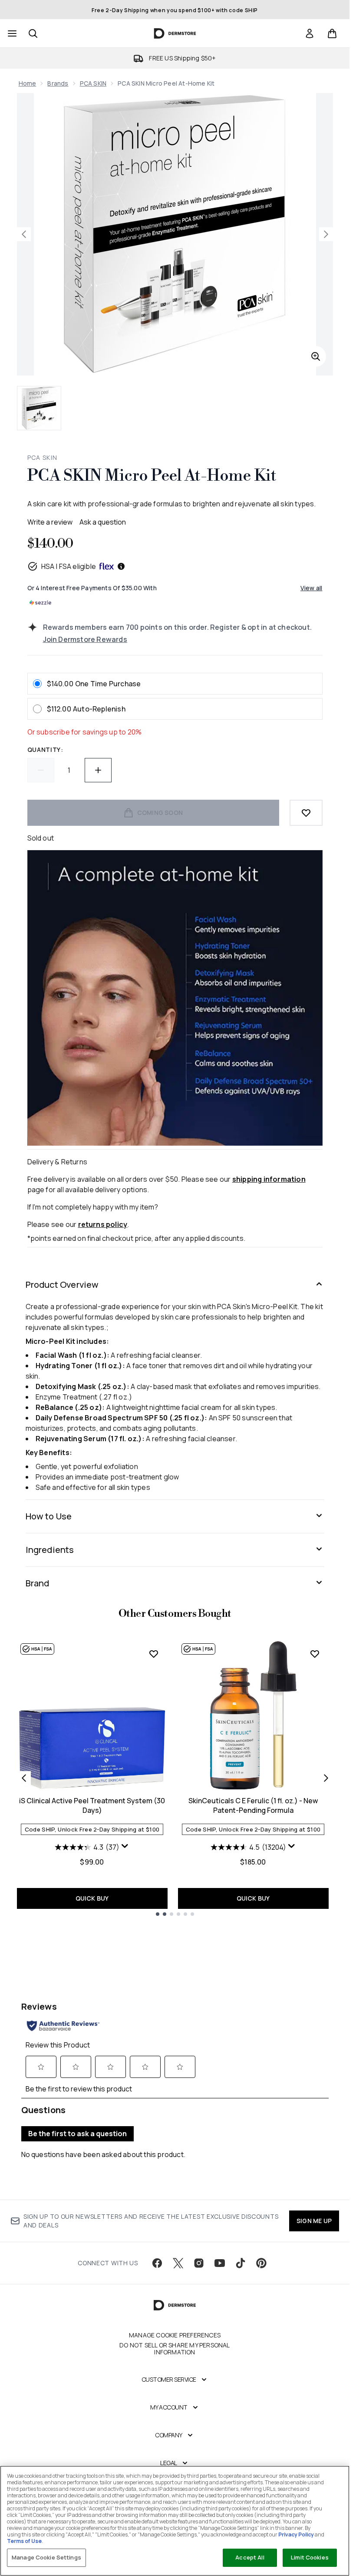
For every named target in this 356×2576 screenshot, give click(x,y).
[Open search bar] (33, 33)
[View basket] (332, 33)
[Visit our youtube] (220, 2263)
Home (28, 83)
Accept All (250, 2557)
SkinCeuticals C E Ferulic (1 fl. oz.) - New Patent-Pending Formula (253, 1805)
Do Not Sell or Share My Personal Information (175, 2349)
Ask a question (103, 522)
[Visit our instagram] (199, 2263)
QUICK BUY (92, 1898)
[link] (310, 33)
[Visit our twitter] (178, 2263)
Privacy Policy (296, 2534)
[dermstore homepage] (175, 33)
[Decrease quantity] (41, 770)
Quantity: (45, 750)
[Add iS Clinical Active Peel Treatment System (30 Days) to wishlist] (154, 1654)
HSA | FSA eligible (69, 566)
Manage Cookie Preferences (175, 2335)
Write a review (50, 522)
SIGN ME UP (314, 2221)
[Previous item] (24, 1778)
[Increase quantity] (98, 770)
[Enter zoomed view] (316, 356)
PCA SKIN (93, 83)
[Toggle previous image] (24, 234)
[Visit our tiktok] (241, 2263)
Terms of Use (24, 2541)
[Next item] (326, 1778)
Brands (58, 83)
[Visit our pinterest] (261, 2263)
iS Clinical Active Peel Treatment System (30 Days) (92, 1805)
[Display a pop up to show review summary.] (125, 1846)
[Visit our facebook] (157, 2263)
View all (311, 588)
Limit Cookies (310, 2557)
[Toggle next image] (326, 234)
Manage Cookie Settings (46, 2557)
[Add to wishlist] (306, 813)
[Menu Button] (11, 33)
